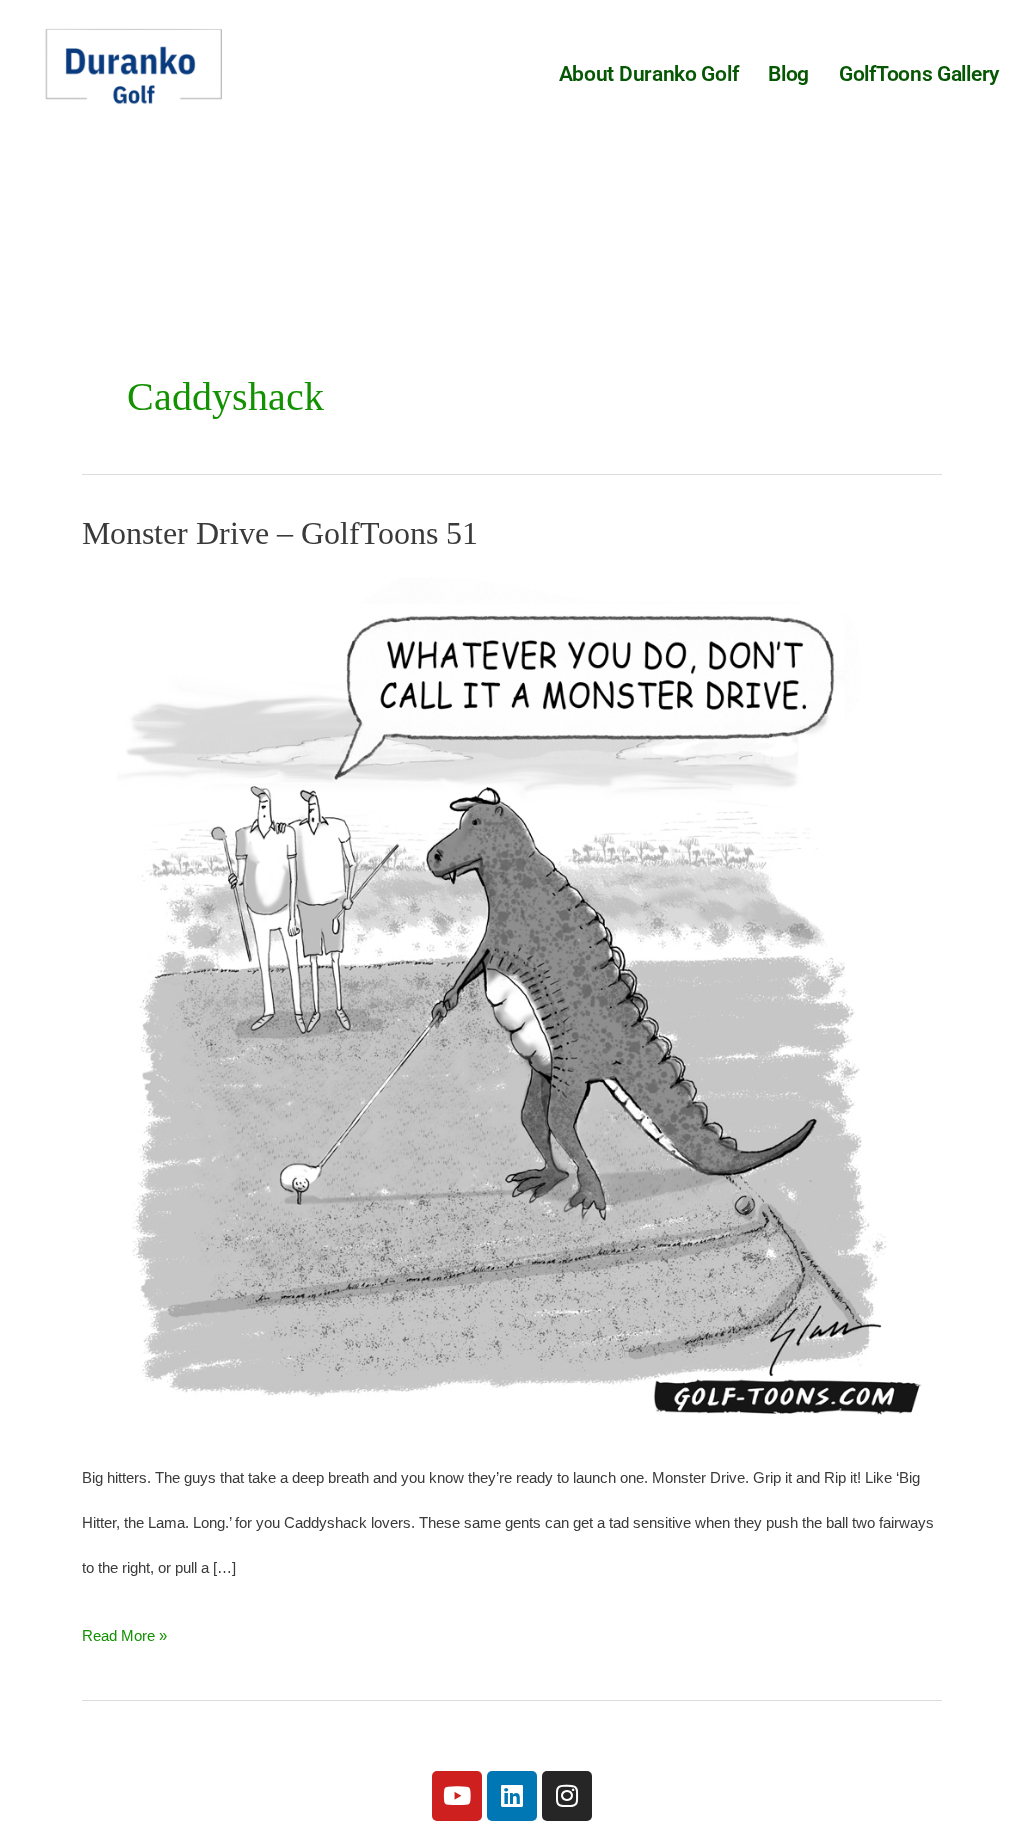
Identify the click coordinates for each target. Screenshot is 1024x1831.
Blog (788, 74)
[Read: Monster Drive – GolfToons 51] (512, 1000)
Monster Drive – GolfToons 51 (280, 533)
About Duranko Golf (649, 74)
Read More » (124, 1628)
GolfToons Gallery (919, 74)
